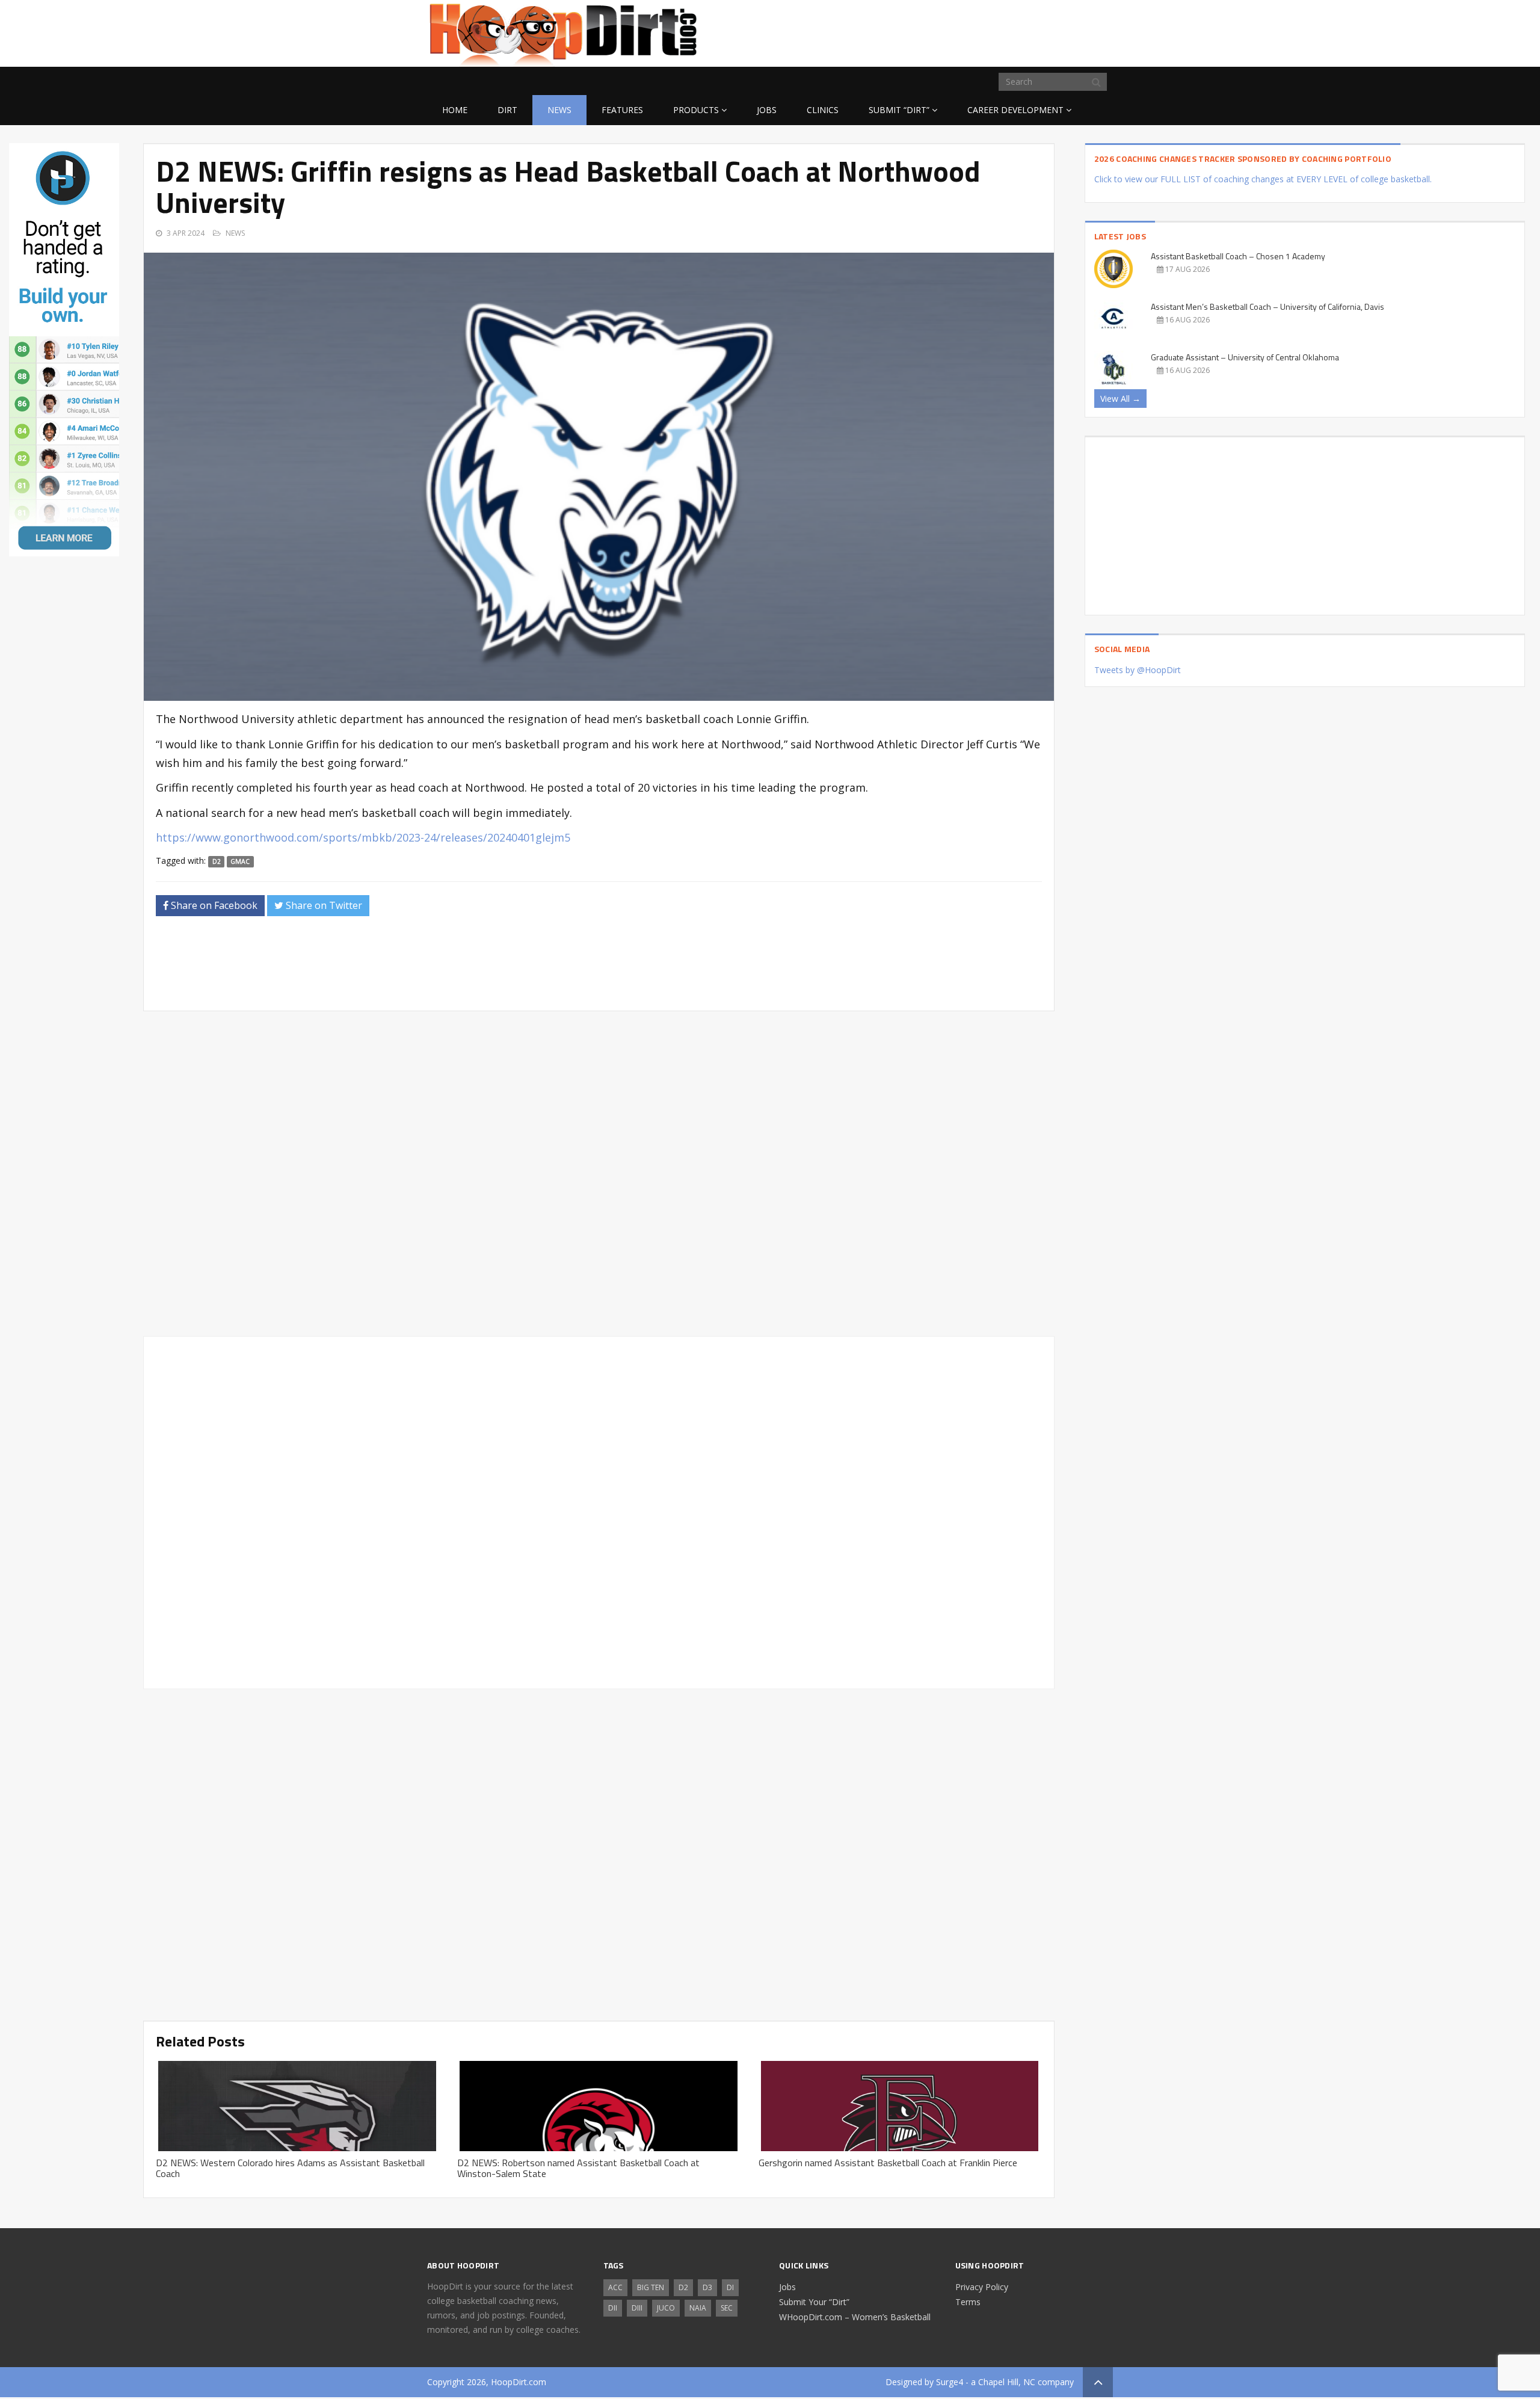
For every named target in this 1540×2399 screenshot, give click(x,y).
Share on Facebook (213, 905)
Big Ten (651, 2287)
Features (622, 110)
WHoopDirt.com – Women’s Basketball (855, 2317)
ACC (615, 2287)
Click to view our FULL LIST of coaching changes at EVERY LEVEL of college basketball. (1263, 179)
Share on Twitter (323, 905)
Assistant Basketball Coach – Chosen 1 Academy (1238, 256)
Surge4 (950, 2382)
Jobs (767, 110)
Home (455, 110)
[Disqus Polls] (599, 1174)
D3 (707, 2287)
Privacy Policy (982, 2287)
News (559, 110)
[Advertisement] (1017, 31)
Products (696, 110)
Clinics (823, 110)
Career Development (1015, 110)
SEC (727, 2308)
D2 (217, 861)
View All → (1120, 399)
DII (613, 2308)
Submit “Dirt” (899, 110)
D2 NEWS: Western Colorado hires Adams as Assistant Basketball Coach (290, 2168)
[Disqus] (599, 1511)
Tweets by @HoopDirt (1138, 670)
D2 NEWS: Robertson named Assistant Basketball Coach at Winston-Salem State (578, 2168)
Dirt (507, 110)
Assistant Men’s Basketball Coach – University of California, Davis (1267, 306)
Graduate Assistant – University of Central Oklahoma (1245, 357)
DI (730, 2287)
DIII (637, 2308)
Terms (968, 2302)
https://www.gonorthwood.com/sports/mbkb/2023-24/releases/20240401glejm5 (363, 837)
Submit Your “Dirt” (814, 2302)
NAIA (698, 2308)
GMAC (240, 861)
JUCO (666, 2308)
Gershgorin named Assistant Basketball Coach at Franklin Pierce (888, 2163)
